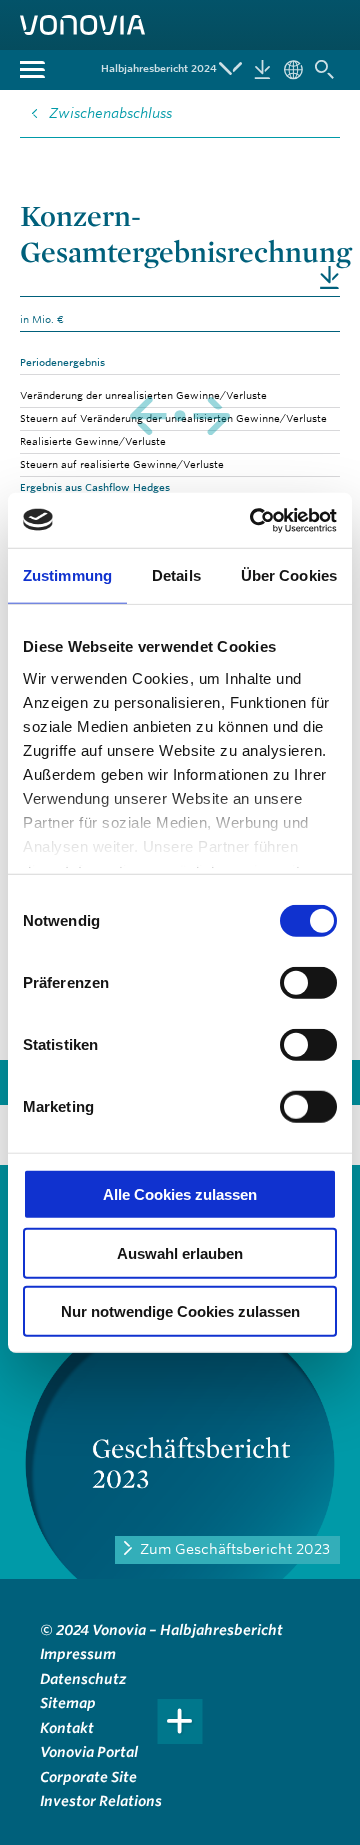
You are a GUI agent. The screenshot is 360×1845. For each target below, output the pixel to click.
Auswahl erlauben (180, 1252)
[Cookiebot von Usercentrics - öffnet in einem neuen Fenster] (254, 520)
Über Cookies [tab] (289, 575)
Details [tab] (176, 575)
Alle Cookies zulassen (180, 1194)
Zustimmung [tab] (67, 575)
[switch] (308, 983)
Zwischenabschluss (110, 113)
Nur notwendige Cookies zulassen (180, 1311)
